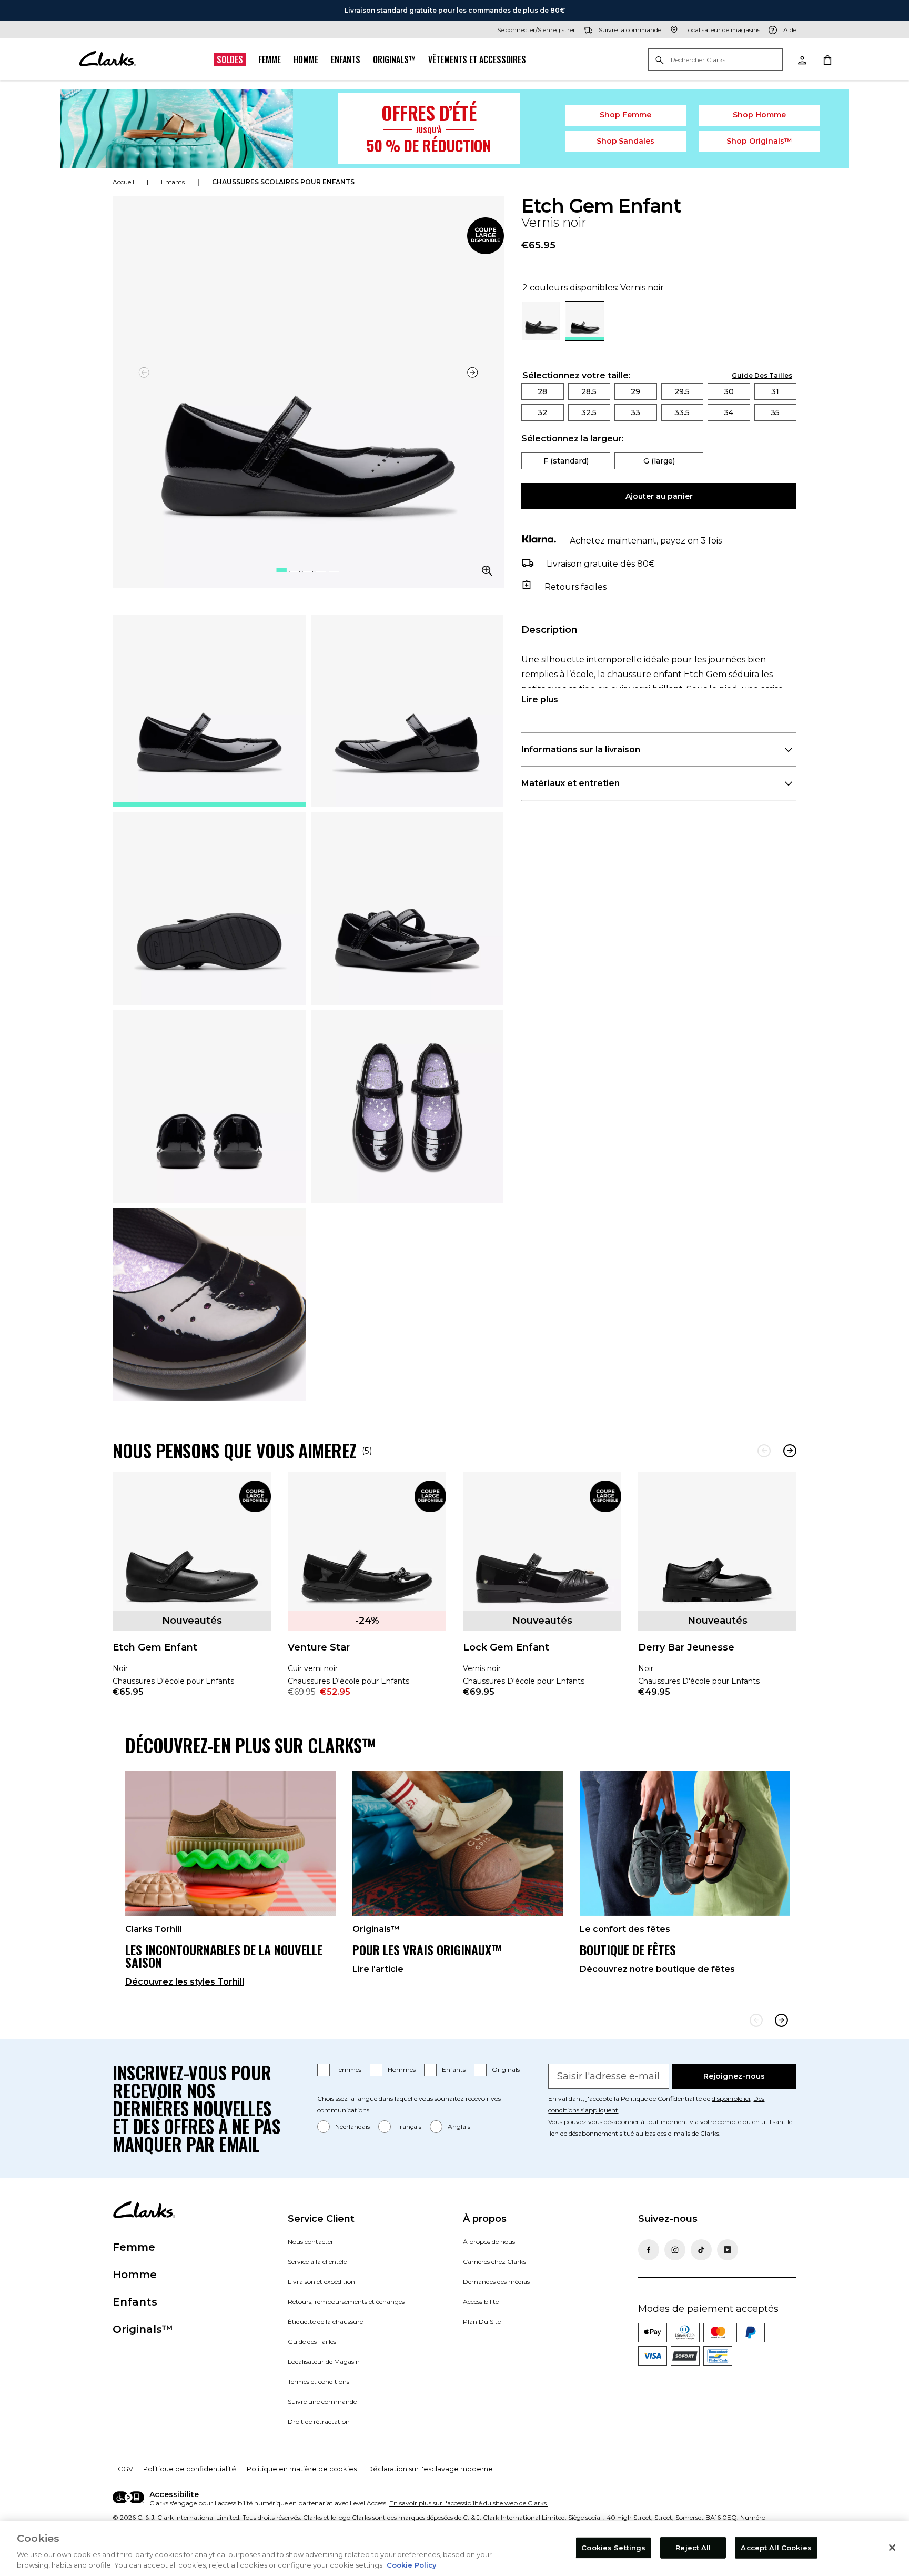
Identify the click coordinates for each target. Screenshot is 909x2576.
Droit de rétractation (319, 2422)
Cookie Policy (412, 2565)
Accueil (123, 182)
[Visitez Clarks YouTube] (728, 2250)
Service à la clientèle (317, 2262)
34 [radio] (729, 412)
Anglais (459, 2126)
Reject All (693, 2548)
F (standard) (566, 461)
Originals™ (394, 59)
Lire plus (540, 700)
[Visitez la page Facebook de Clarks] (649, 2250)
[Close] (892, 2548)
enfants (173, 182)
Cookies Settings (613, 2548)
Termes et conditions (319, 2382)
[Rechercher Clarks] (715, 60)
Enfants (346, 59)
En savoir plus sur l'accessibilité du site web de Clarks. (469, 2503)
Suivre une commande (322, 2402)
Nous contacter (311, 2242)
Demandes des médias (496, 2282)
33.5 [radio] (682, 412)
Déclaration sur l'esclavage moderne (430, 2469)
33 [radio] (635, 412)
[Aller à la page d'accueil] (107, 59)
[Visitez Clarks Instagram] (675, 2250)
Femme (270, 59)
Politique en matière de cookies (302, 2469)
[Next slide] (781, 2020)
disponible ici (731, 2099)
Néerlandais (352, 2126)
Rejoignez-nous (734, 2076)
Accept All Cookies (776, 2548)
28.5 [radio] (589, 391)
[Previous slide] (756, 2020)
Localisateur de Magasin (324, 2362)
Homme (306, 59)
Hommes (402, 2070)
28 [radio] (542, 391)
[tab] (209, 711)
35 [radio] (775, 412)
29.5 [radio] (682, 391)
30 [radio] (729, 391)
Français (409, 2126)
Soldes (230, 59)
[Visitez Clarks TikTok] (701, 2250)
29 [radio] (635, 391)
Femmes (348, 2070)
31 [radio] (775, 391)
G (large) (659, 461)
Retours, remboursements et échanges (346, 2302)
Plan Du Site (482, 2322)
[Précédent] (764, 1451)
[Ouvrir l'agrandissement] (487, 571)
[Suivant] (790, 1451)
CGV (125, 2469)
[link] (486, 236)
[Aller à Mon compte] (802, 59)
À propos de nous (489, 2242)
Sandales (626, 141)
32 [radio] (542, 412)
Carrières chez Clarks (494, 2262)
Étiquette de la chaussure (325, 2322)
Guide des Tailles (312, 2342)
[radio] (541, 338)
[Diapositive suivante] (472, 373)
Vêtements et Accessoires (477, 59)
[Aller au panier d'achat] (827, 59)
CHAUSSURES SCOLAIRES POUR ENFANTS (283, 182)
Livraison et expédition (321, 2282)
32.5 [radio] (589, 412)
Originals (506, 2070)
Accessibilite (481, 2302)
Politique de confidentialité (190, 2469)
